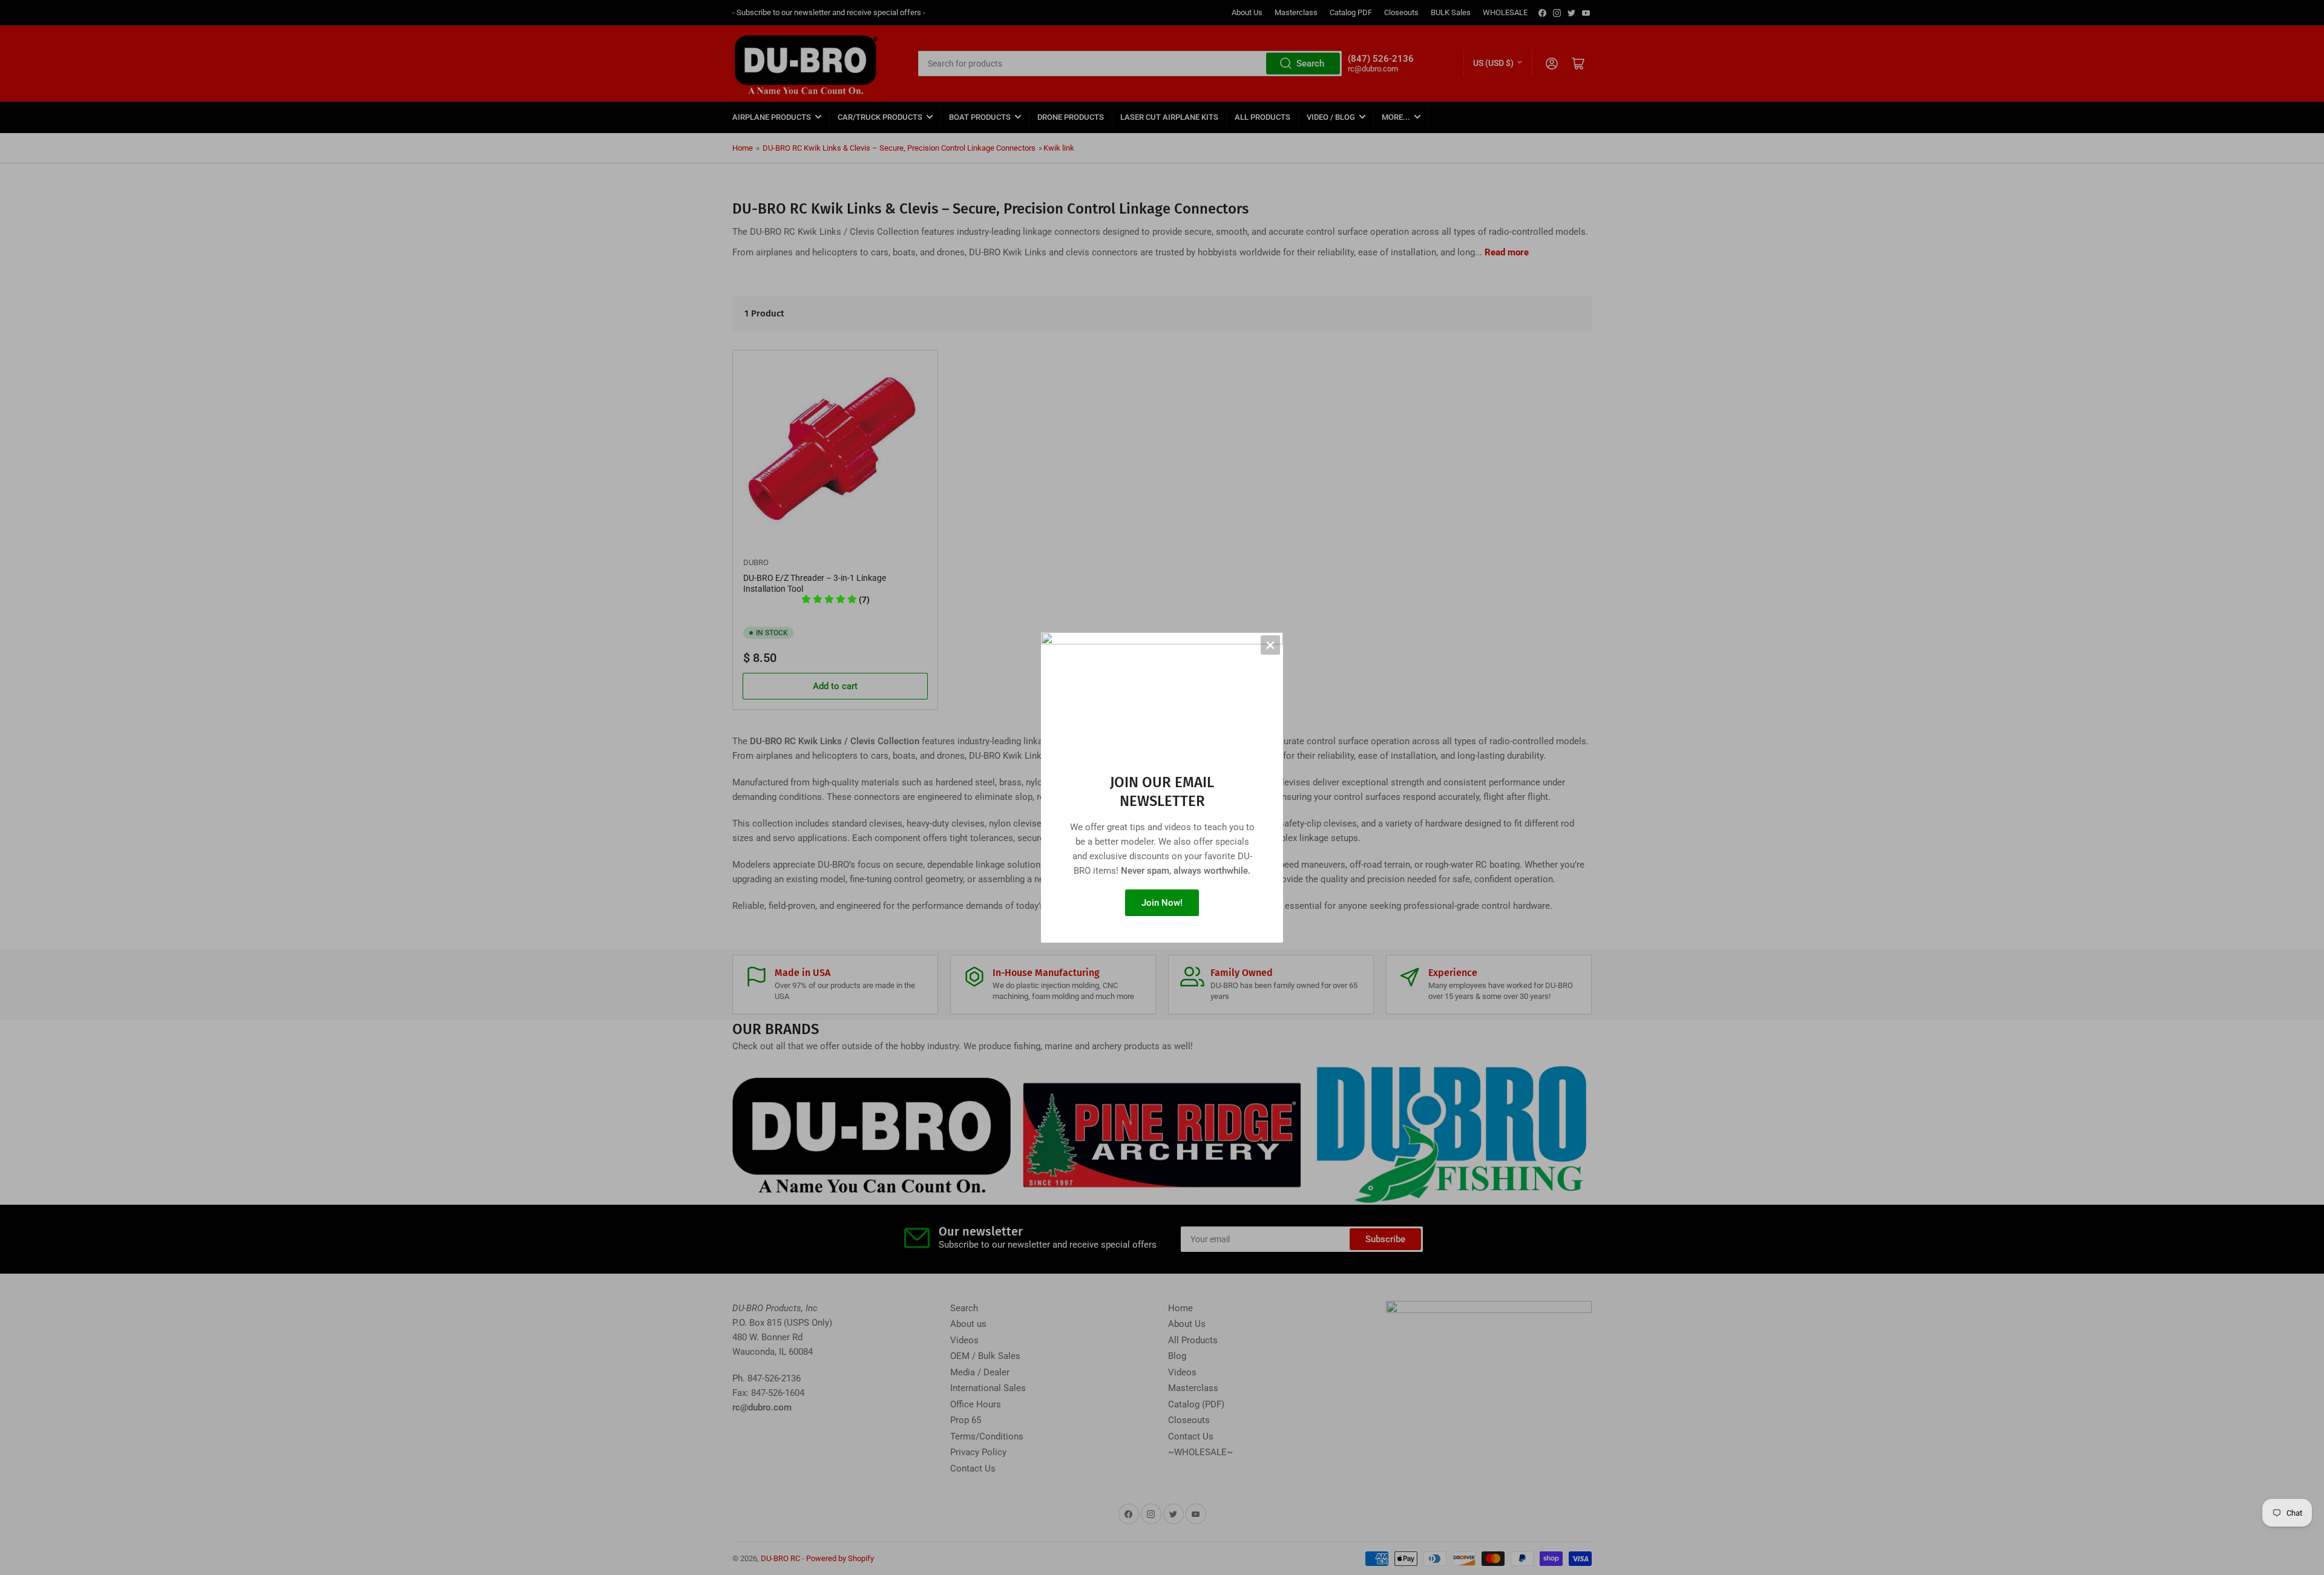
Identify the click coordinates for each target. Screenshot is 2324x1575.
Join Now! (1162, 903)
